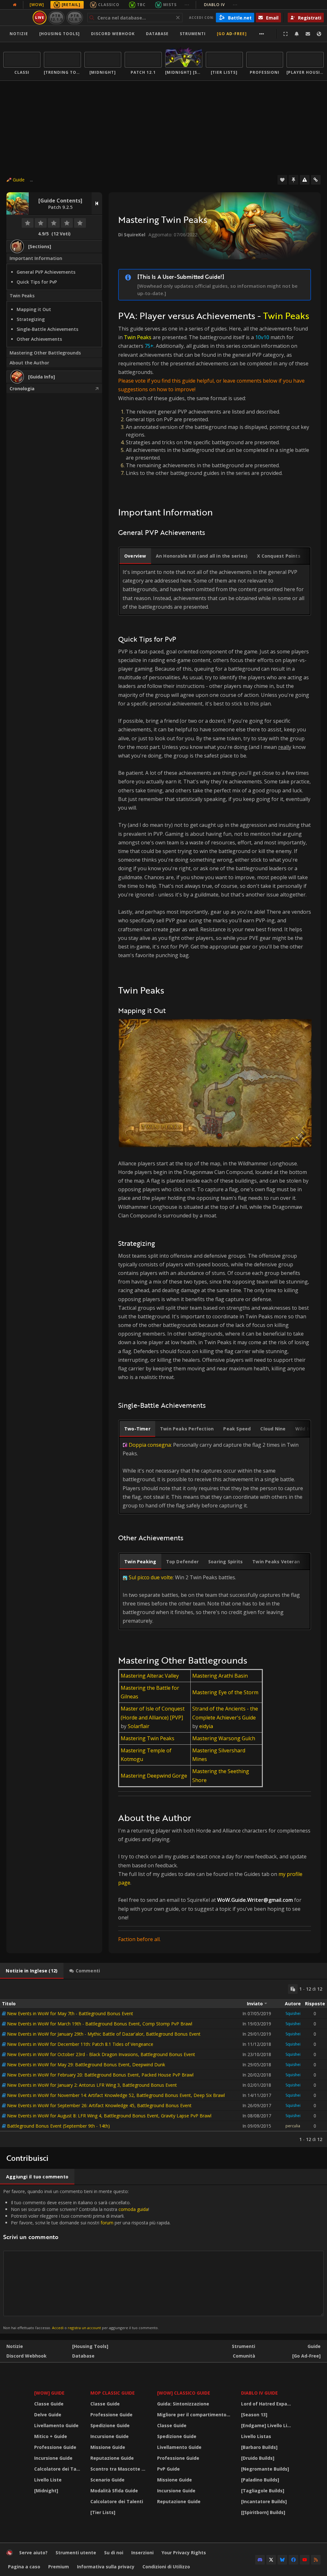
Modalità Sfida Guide (114, 2491)
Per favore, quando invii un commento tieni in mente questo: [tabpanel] (87, 2259)
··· (187, 5)
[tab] (135, 556)
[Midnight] (46, 2491)
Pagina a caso (24, 2567)
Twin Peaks (22, 296)
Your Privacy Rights (184, 2553)
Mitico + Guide (51, 2436)
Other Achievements (39, 339)
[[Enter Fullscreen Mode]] (285, 34)
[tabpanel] (163, 2063)
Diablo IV (221, 5)
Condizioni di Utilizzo (166, 2567)
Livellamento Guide (56, 2425)
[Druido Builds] (258, 2458)
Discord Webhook (113, 34)
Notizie (19, 34)
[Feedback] (308, 34)
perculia (293, 2126)
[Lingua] (319, 34)
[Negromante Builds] (265, 2469)
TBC (141, 5)
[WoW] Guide (49, 2393)
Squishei (293, 2013)
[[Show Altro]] (262, 34)
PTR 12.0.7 (75, 17)
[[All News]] (15, 5)
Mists (170, 5)
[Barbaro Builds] (259, 2447)
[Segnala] (305, 180)
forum (107, 2223)
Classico (109, 5)
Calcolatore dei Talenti (58, 2469)
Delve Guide (48, 2415)
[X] (271, 2560)
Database (157, 34)
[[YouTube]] (305, 2560)
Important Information (36, 258)
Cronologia (22, 389)
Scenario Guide (107, 2480)
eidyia (206, 1726)
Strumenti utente (76, 2553)
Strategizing (31, 319)
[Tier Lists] (103, 2512)
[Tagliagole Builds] (263, 2491)
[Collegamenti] (316, 180)
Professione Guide (55, 2447)
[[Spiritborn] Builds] (263, 2512)
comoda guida (133, 2209)
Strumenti (243, 2346)
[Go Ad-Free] (232, 34)
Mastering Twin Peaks (148, 1738)
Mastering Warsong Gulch (224, 1738)
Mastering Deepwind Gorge (154, 1776)
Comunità (244, 2356)
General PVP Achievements (46, 272)
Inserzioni (142, 2553)
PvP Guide (168, 2469)
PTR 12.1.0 (56, 17)
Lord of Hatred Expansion (268, 2404)
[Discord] (260, 2560)
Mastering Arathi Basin (220, 1676)
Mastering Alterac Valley (150, 1676)
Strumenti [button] (193, 34)
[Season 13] (254, 2415)
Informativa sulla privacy (106, 2567)
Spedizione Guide (110, 2425)
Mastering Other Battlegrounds (45, 353)
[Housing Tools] (90, 2346)
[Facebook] (293, 2560)
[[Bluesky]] (282, 2560)
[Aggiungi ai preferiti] (282, 180)
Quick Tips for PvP (37, 282)
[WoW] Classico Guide (184, 2393)
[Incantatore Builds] (264, 2501)
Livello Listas (256, 2436)
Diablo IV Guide (259, 2393)
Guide (19, 180)
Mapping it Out (34, 309)
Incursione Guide (53, 2458)
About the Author (29, 363)
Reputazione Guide (112, 2458)
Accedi (58, 2328)
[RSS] (316, 2560)
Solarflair (139, 1726)
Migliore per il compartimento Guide (195, 2415)
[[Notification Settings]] (297, 34)
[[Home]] (10, 2554)
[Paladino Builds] (260, 2480)
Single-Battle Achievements (47, 329)
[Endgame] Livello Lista (268, 2425)
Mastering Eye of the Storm (225, 1692)
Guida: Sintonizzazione (183, 2404)
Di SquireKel (132, 235)
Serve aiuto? (33, 2553)
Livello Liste (48, 2480)
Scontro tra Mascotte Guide (120, 2469)
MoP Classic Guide (113, 2393)
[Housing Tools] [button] (60, 34)
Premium (59, 2567)
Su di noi (114, 2553)
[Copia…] (293, 1989)
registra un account (84, 2328)
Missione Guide (108, 2447)
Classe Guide (49, 2404)
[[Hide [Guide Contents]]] (97, 203)
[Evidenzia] (293, 180)
